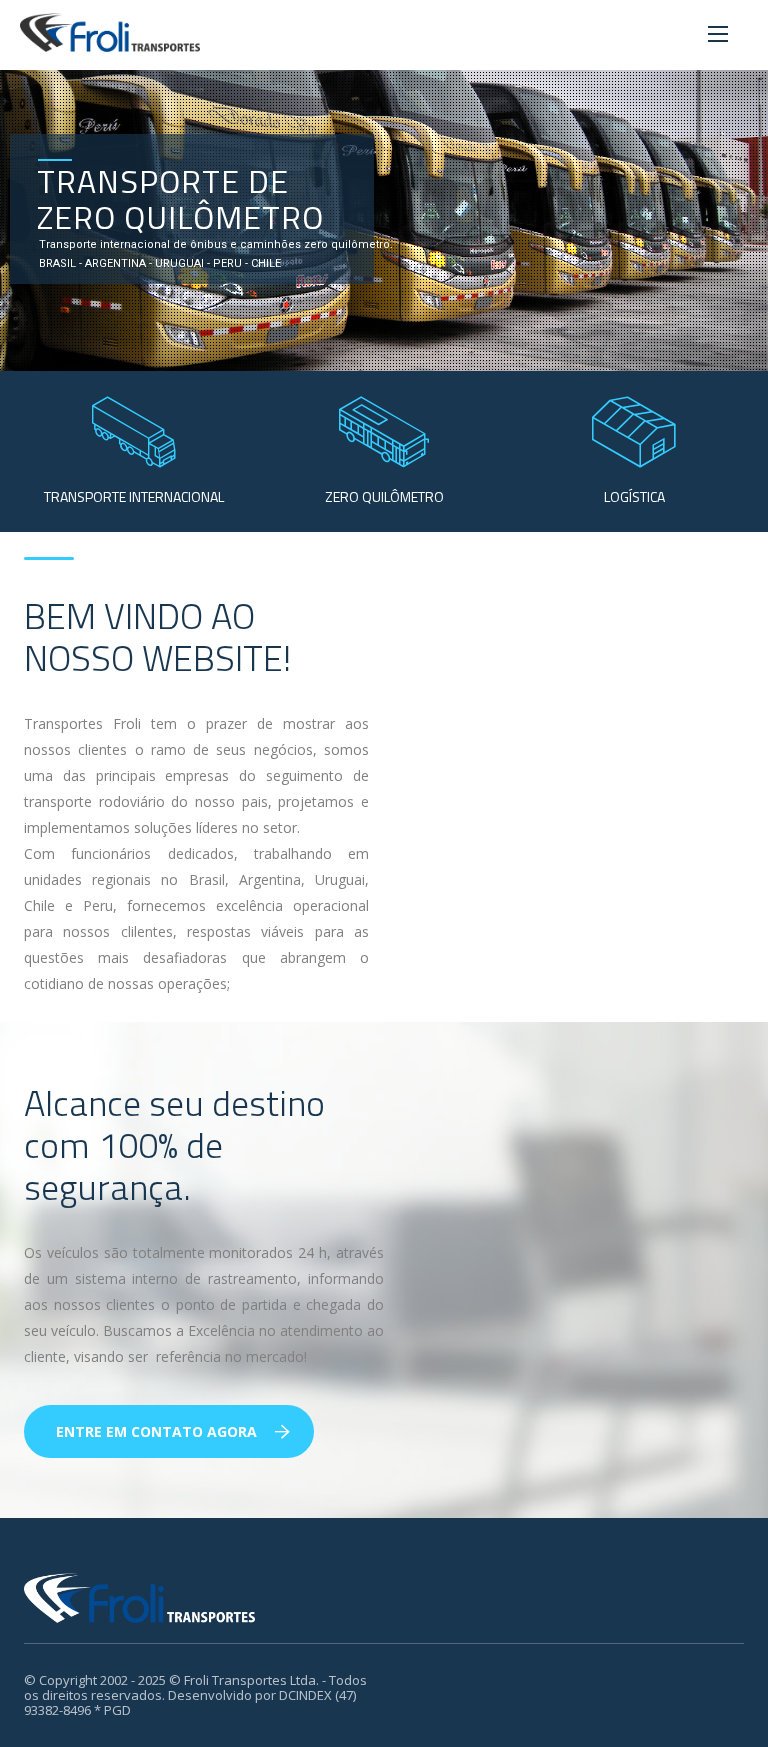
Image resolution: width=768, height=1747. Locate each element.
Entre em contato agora (156, 1431)
